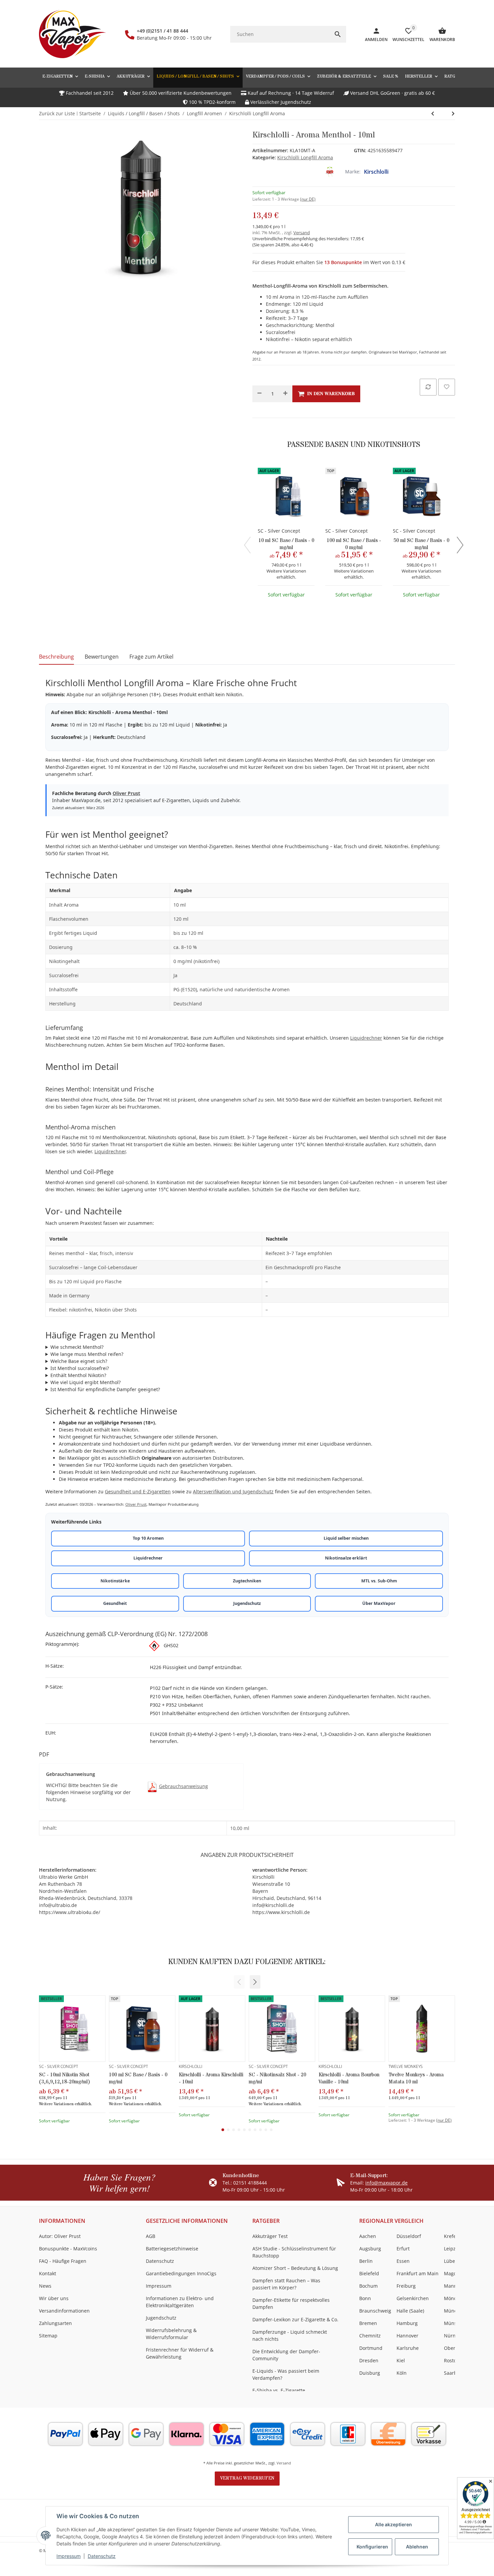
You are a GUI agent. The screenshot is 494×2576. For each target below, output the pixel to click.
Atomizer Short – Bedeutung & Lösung (295, 2268)
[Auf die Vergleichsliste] (428, 387)
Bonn (365, 2298)
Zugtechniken (247, 1581)
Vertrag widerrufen (247, 2478)
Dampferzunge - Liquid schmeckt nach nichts (290, 2335)
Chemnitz (370, 2336)
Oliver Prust (126, 793)
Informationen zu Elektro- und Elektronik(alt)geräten (180, 2302)
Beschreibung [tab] (56, 657)
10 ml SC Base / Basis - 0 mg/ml (286, 544)
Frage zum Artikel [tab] (151, 657)
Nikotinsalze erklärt (346, 1558)
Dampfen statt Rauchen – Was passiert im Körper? (286, 2284)
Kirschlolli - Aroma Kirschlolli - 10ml (211, 2078)
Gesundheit (115, 1603)
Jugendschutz (247, 1603)
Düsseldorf (409, 2236)
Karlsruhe (408, 2348)
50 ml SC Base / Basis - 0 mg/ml (421, 544)
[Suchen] (338, 34)
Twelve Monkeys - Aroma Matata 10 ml (416, 2078)
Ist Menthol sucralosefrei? (80, 1368)
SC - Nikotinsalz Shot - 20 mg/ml (277, 2078)
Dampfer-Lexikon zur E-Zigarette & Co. (295, 2319)
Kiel (401, 2360)
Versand (302, 233)
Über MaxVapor (379, 1603)
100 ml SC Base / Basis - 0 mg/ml (354, 544)
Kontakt (48, 2273)
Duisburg (370, 2373)
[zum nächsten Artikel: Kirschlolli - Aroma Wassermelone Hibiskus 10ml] (433, 114)
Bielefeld (369, 2273)
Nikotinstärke (115, 1581)
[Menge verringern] (259, 394)
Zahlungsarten (55, 2323)
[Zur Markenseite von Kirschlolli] (330, 172)
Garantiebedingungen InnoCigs (181, 2273)
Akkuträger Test (270, 2236)
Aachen (368, 2236)
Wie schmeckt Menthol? (77, 1347)
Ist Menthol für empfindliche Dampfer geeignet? (105, 1389)
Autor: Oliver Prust (60, 2236)
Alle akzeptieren (394, 2524)
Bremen (368, 2323)
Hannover (407, 2336)
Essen (403, 2261)
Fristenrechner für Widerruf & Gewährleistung (180, 2353)
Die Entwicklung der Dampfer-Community (286, 2355)
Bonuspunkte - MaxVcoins (68, 2249)
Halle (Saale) (410, 2311)
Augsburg (370, 2249)
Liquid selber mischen (346, 1538)
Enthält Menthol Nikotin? (78, 1375)
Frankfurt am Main (418, 2273)
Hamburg (407, 2323)
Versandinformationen (64, 2311)
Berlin (366, 2261)
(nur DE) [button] (308, 199)
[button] (255, 1982)
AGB (151, 2236)
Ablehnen (417, 2547)
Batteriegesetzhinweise (172, 2249)
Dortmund (371, 2348)
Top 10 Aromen (148, 1538)
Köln (402, 2373)
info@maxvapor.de (386, 2183)
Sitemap (48, 2336)
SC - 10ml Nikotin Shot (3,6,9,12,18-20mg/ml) (65, 2078)
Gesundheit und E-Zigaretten (138, 1491)
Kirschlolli (376, 172)
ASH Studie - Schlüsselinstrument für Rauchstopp (294, 2252)
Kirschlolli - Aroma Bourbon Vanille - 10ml (349, 2078)
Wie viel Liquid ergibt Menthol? (86, 1382)
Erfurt (403, 2249)
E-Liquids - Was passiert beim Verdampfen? (286, 2374)
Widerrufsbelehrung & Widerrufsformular (171, 2334)
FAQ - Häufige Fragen (63, 2261)
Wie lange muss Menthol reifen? (87, 1354)
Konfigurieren (372, 2547)
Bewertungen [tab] (102, 657)
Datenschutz (102, 2556)
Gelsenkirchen (413, 2298)
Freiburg (406, 2286)
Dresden (369, 2360)
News (45, 2286)
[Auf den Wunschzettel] (447, 387)
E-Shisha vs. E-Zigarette (279, 2390)
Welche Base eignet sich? (79, 1361)
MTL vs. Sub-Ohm (379, 1581)
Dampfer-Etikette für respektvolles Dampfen (291, 2303)
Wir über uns (54, 2298)
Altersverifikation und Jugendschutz (233, 1491)
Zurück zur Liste (57, 113)
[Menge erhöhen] (285, 394)
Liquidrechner (366, 1038)
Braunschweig (375, 2311)
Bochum (368, 2286)
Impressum (69, 2556)
